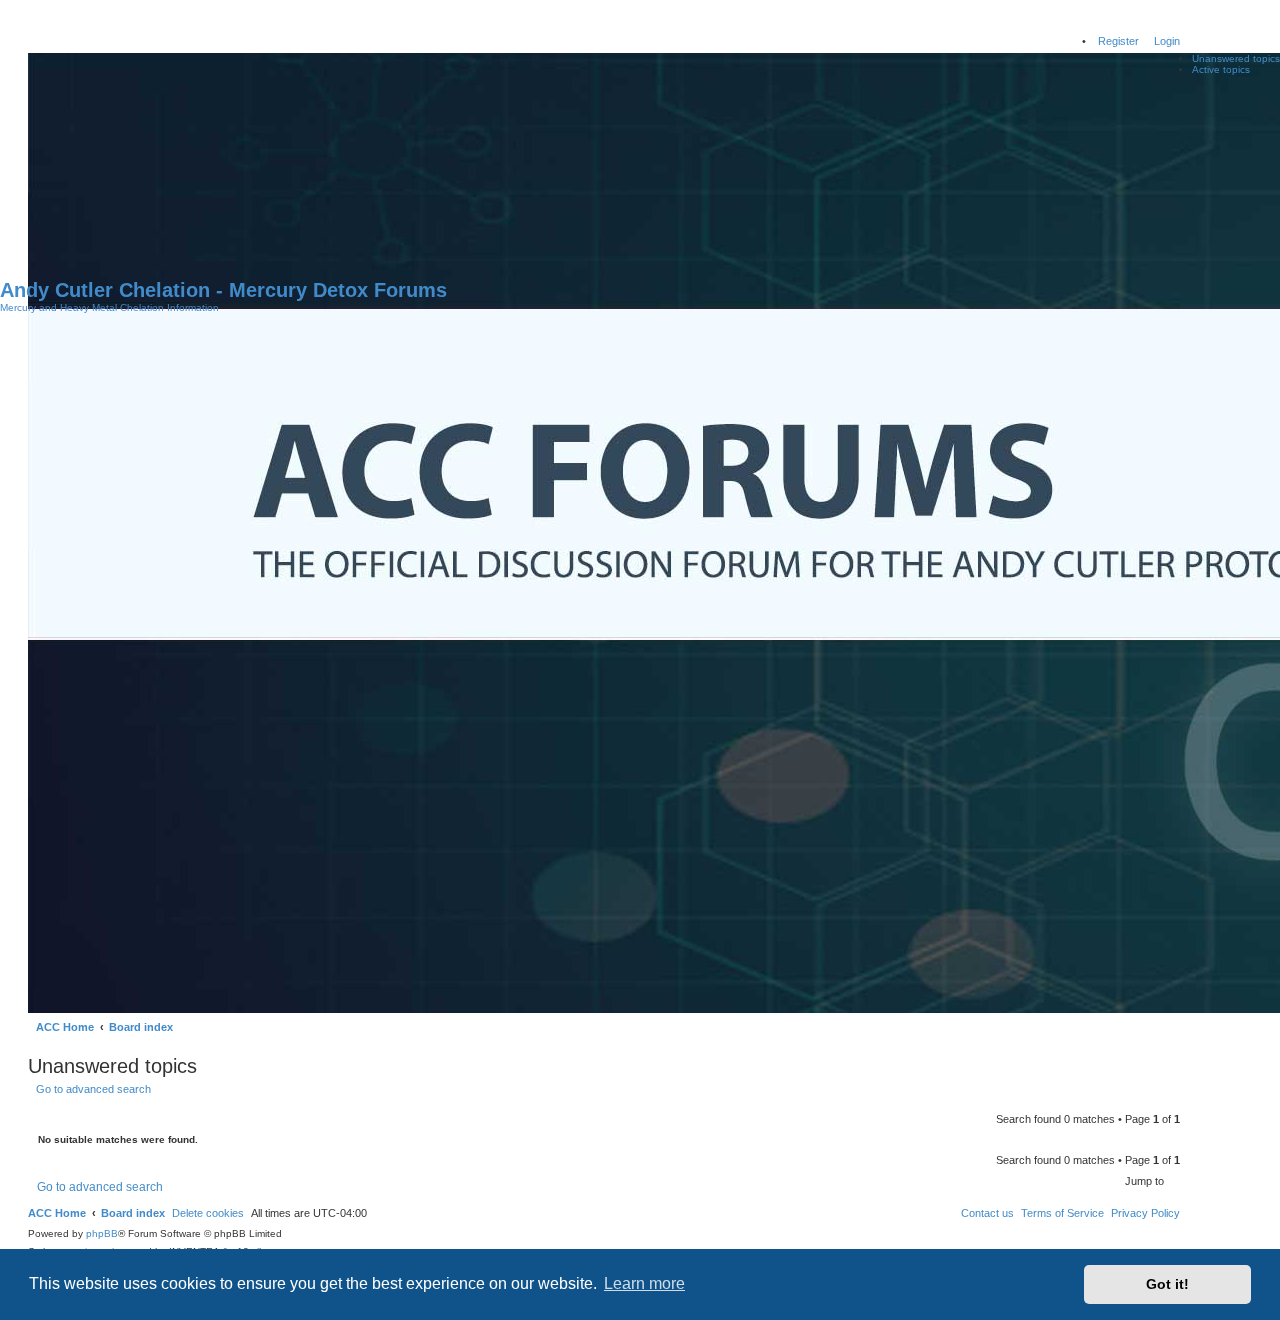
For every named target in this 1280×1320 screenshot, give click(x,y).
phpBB (102, 1233)
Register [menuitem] (1118, 41)
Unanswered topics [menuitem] (1236, 58)
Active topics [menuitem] (1221, 69)
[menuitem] (1145, 1213)
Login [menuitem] (1167, 41)
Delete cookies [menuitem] (208, 1213)
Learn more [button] (644, 1283)
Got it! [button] (1167, 1284)
